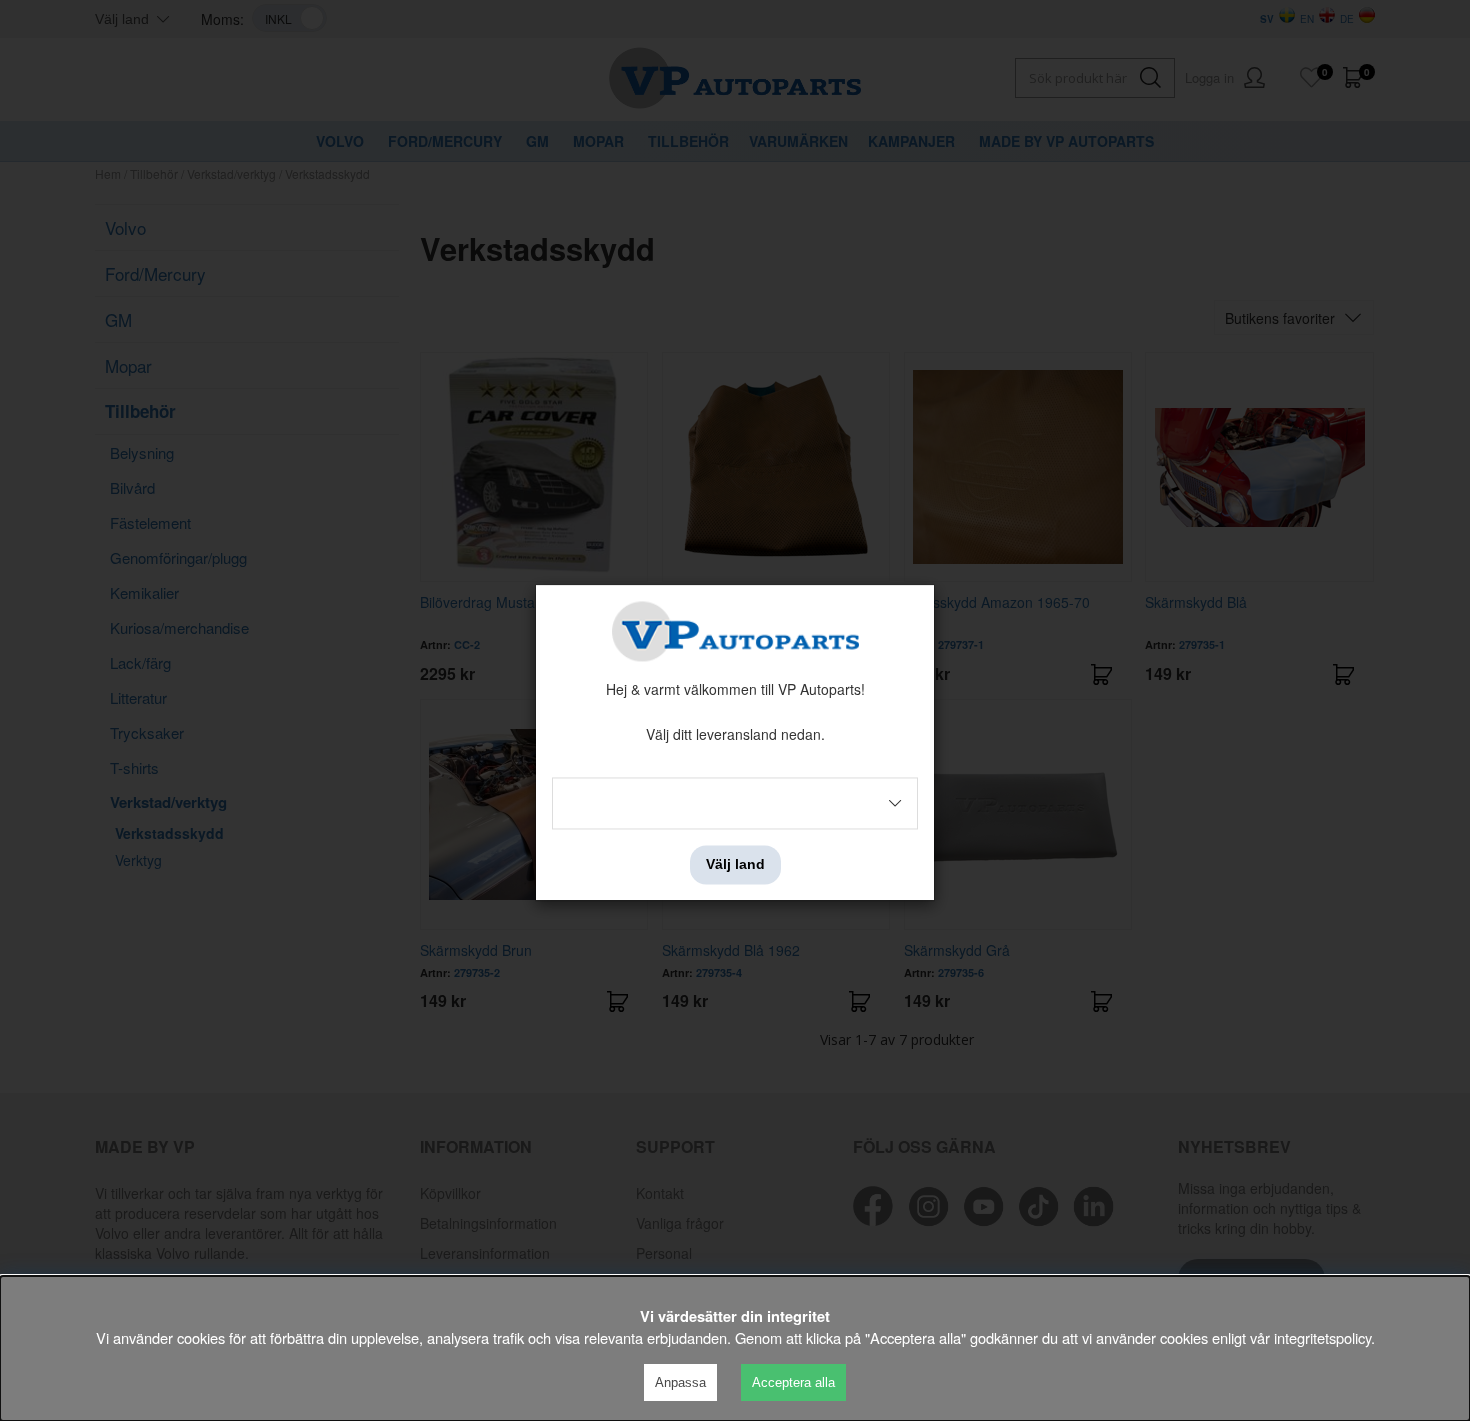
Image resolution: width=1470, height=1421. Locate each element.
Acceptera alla (793, 1382)
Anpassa (680, 1382)
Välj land (735, 865)
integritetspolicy (1322, 1337)
